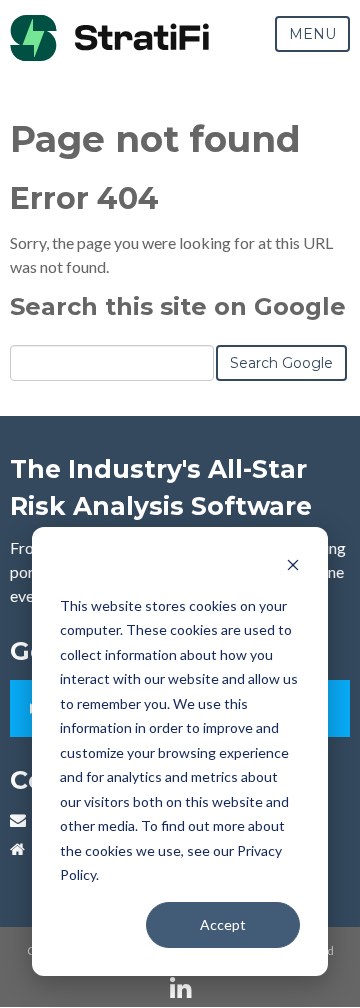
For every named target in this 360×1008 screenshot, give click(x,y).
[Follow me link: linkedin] (180, 988)
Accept (223, 924)
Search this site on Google (178, 306)
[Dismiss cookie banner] (293, 567)
